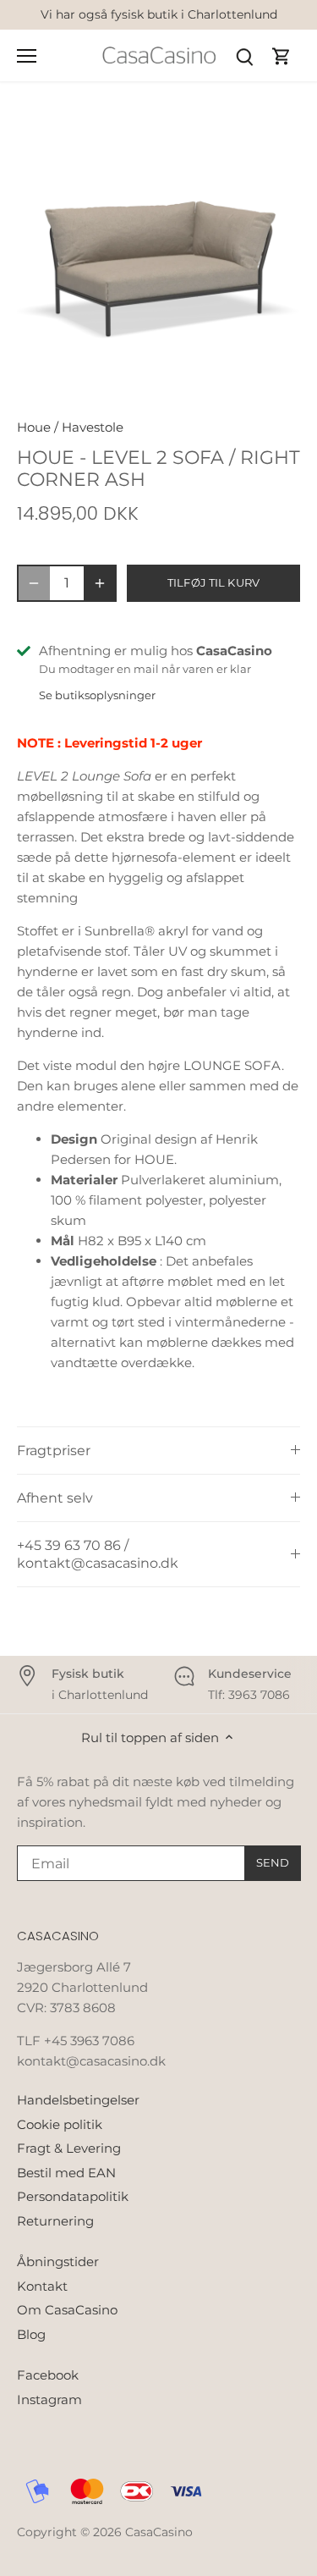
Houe (34, 427)
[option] (158, 255)
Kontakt (42, 2286)
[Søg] (244, 55)
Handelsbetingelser (78, 2100)
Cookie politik (60, 2124)
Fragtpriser (54, 1451)
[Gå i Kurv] (281, 55)
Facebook (48, 2375)
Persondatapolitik (73, 2196)
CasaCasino (159, 2532)
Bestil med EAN (66, 2173)
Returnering (55, 2221)
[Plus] (100, 583)
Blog (31, 2334)
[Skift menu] (27, 56)
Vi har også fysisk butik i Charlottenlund (159, 14)
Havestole (93, 427)
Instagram (49, 2399)
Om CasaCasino (67, 2310)
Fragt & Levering (69, 2148)
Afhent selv (55, 1498)
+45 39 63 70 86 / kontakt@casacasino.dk (98, 1554)
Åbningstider (58, 2262)
